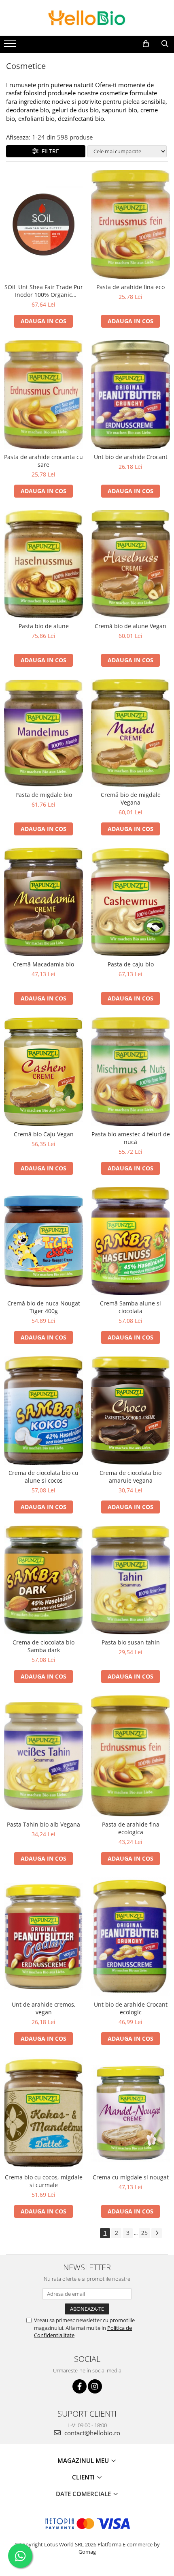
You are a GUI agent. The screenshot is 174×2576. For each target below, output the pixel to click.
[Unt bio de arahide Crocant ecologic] (130, 1937)
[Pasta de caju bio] (130, 902)
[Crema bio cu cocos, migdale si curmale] (43, 2113)
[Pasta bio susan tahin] (130, 1580)
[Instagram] (95, 2386)
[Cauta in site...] (165, 44)
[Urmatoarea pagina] (157, 2233)
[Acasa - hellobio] (87, 18)
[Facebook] (80, 2386)
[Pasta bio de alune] (43, 564)
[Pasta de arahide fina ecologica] (130, 1756)
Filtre (49, 151)
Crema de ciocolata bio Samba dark (43, 1646)
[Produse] (11, 46)
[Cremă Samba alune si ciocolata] (130, 1241)
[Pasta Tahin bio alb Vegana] (43, 1756)
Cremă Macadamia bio (43, 964)
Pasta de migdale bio (44, 795)
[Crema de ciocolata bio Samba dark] (43, 1580)
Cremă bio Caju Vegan (44, 1134)
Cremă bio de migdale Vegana (131, 799)
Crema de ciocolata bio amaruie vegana (130, 1477)
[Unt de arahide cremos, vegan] (43, 1937)
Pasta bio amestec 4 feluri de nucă (131, 1138)
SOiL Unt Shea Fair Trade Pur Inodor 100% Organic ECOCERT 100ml (44, 291)
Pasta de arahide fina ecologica (131, 1828)
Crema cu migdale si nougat (131, 2177)
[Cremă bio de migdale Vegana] (130, 733)
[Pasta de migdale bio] (43, 733)
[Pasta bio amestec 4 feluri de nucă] (130, 1071)
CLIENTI (84, 2477)
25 (144, 2233)
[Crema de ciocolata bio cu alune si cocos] (43, 1410)
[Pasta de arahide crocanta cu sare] (43, 394)
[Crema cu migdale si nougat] (130, 2113)
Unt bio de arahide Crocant (131, 457)
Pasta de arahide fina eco (130, 287)
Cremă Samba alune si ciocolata (130, 1307)
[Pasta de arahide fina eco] (130, 224)
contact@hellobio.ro (91, 2433)
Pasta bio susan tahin (131, 1642)
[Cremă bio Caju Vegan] (43, 1072)
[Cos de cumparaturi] (146, 44)
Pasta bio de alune (44, 626)
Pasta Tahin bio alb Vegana (43, 1824)
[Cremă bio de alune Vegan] (130, 564)
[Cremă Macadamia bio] (43, 902)
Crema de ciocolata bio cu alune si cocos (43, 1477)
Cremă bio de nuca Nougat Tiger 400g (44, 1307)
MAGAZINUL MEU (84, 2460)
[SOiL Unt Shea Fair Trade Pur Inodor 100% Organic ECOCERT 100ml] (43, 224)
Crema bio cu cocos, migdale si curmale (44, 2181)
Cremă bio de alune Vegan (130, 626)
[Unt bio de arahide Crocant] (130, 395)
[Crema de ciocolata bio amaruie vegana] (130, 1410)
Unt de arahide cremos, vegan (44, 2008)
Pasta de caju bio (131, 964)
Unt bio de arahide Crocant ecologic (131, 2008)
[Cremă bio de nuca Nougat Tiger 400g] (43, 1241)
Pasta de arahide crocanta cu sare (43, 461)
